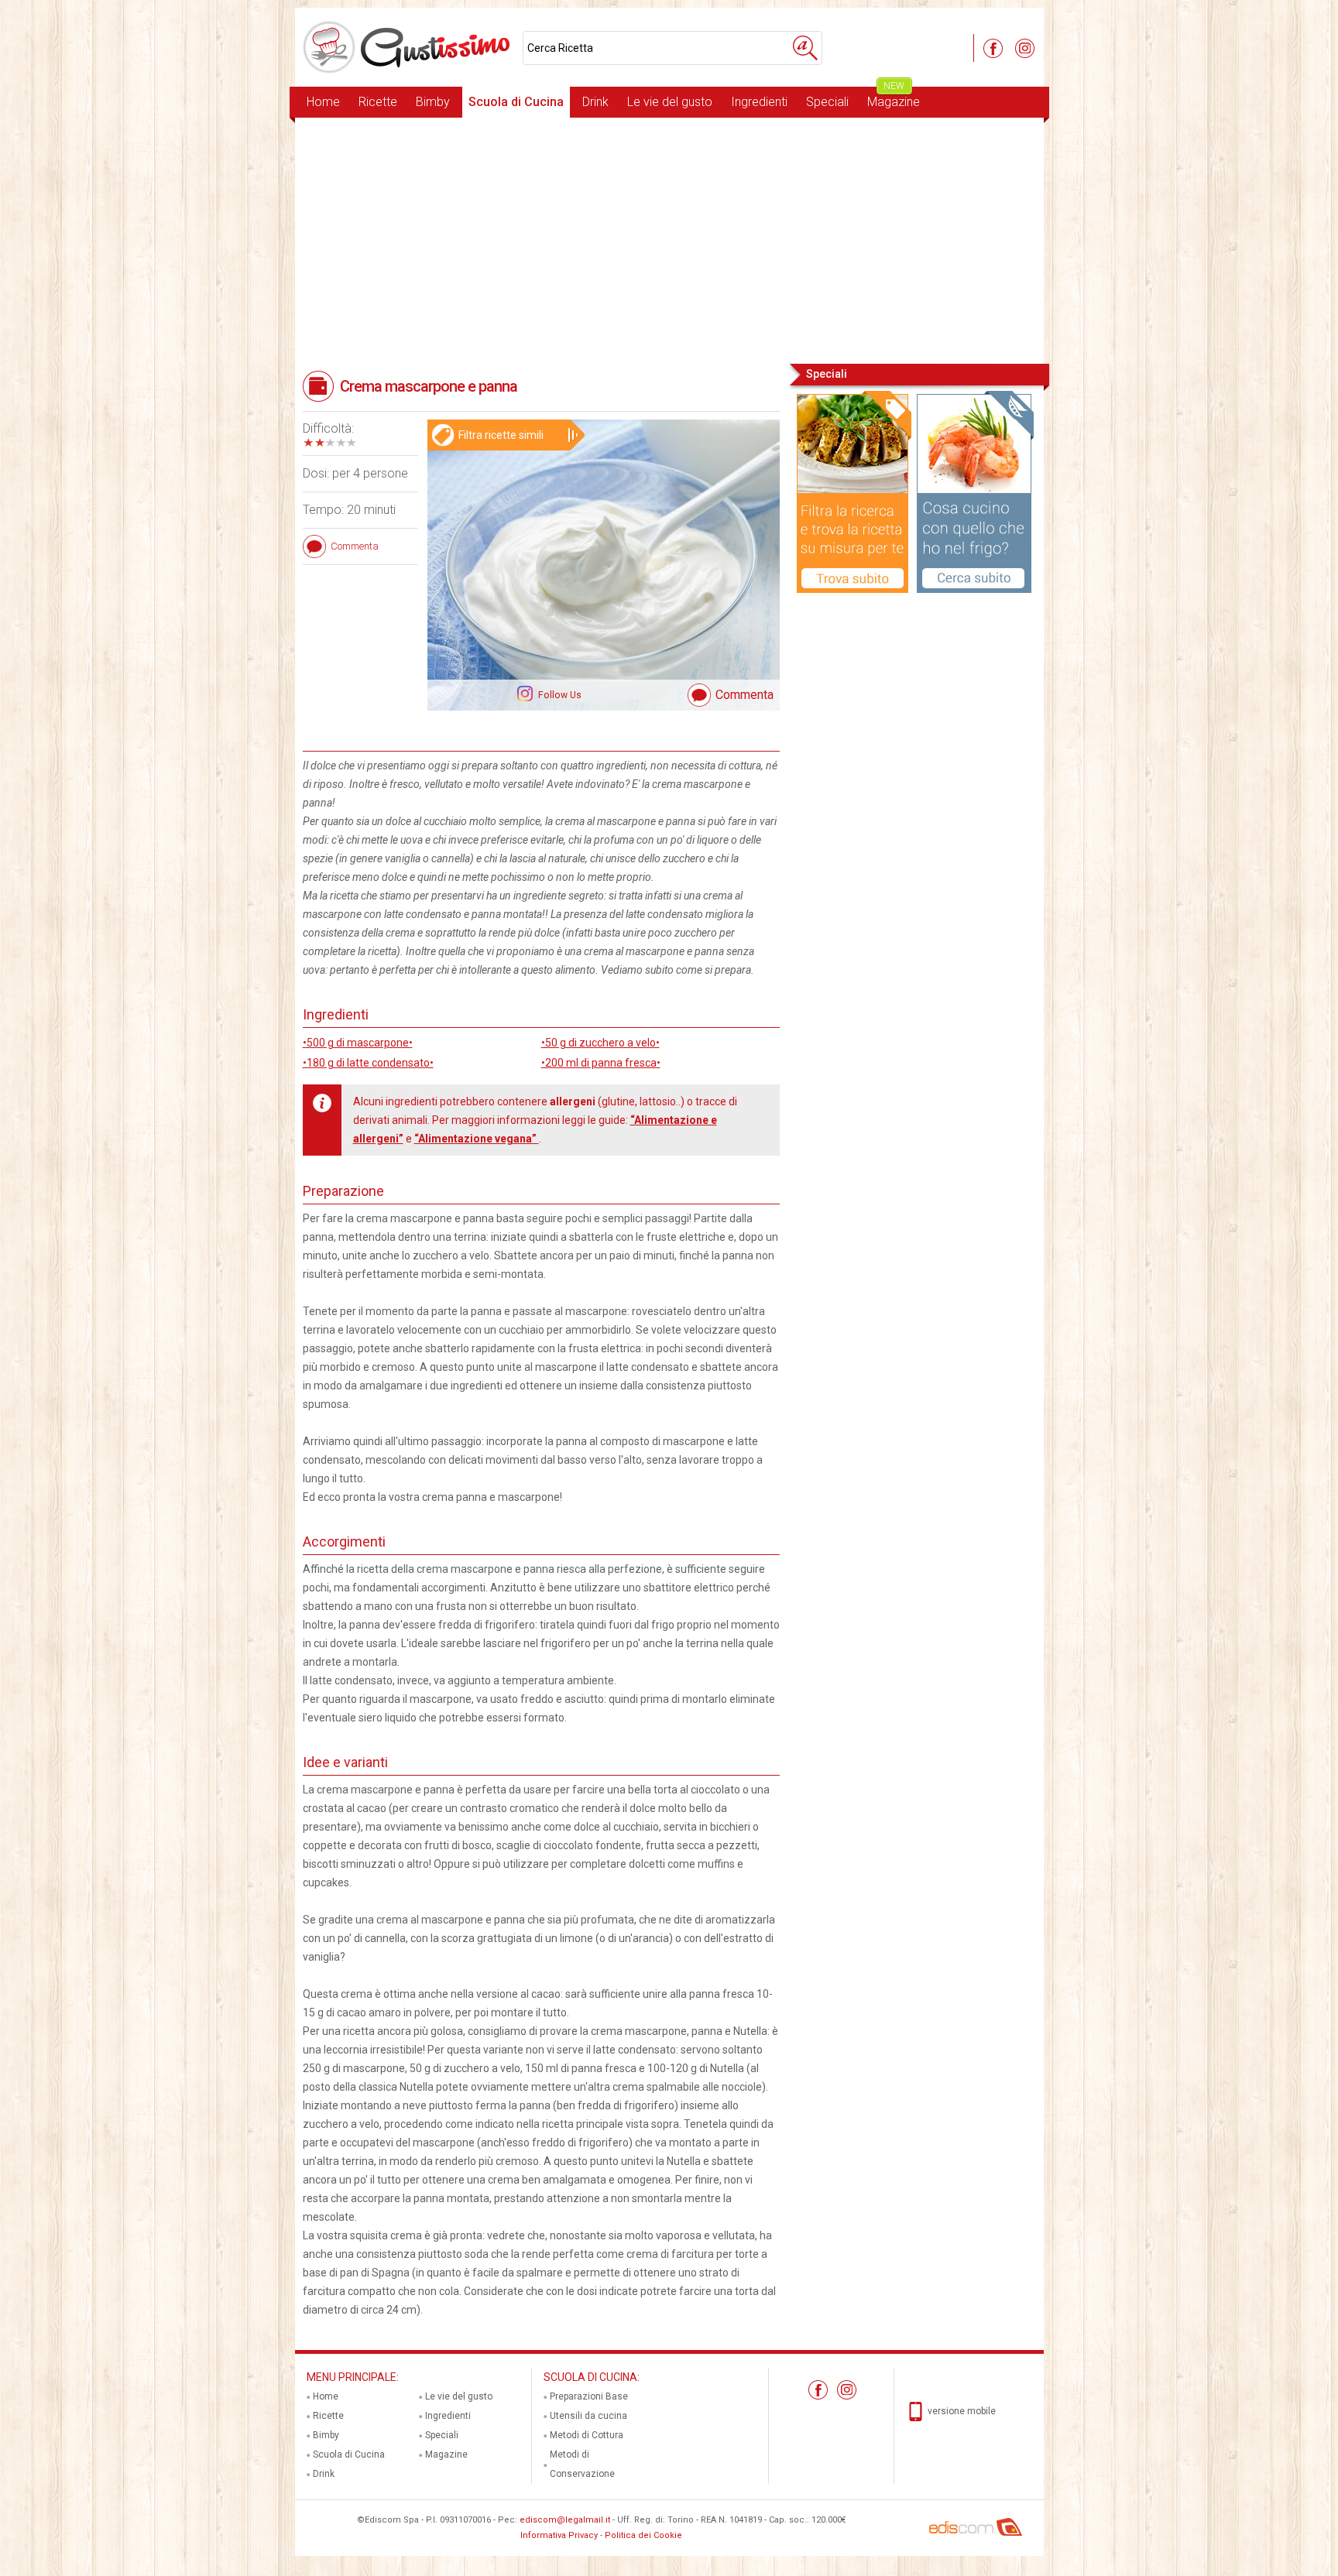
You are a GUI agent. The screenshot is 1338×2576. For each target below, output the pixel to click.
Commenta (744, 695)
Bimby (433, 102)
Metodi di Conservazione (582, 2464)
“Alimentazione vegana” (477, 1139)
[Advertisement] (669, 239)
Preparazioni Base (589, 2396)
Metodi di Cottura (587, 2435)
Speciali (827, 102)
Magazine (894, 98)
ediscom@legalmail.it (565, 2520)
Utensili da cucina (588, 2416)
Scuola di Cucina (516, 102)
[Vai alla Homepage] (409, 47)
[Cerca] (805, 48)
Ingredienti (759, 102)
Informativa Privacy (559, 2535)
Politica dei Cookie (643, 2535)
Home (323, 102)
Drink (595, 102)
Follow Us (559, 695)
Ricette (378, 102)
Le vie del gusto (670, 102)
